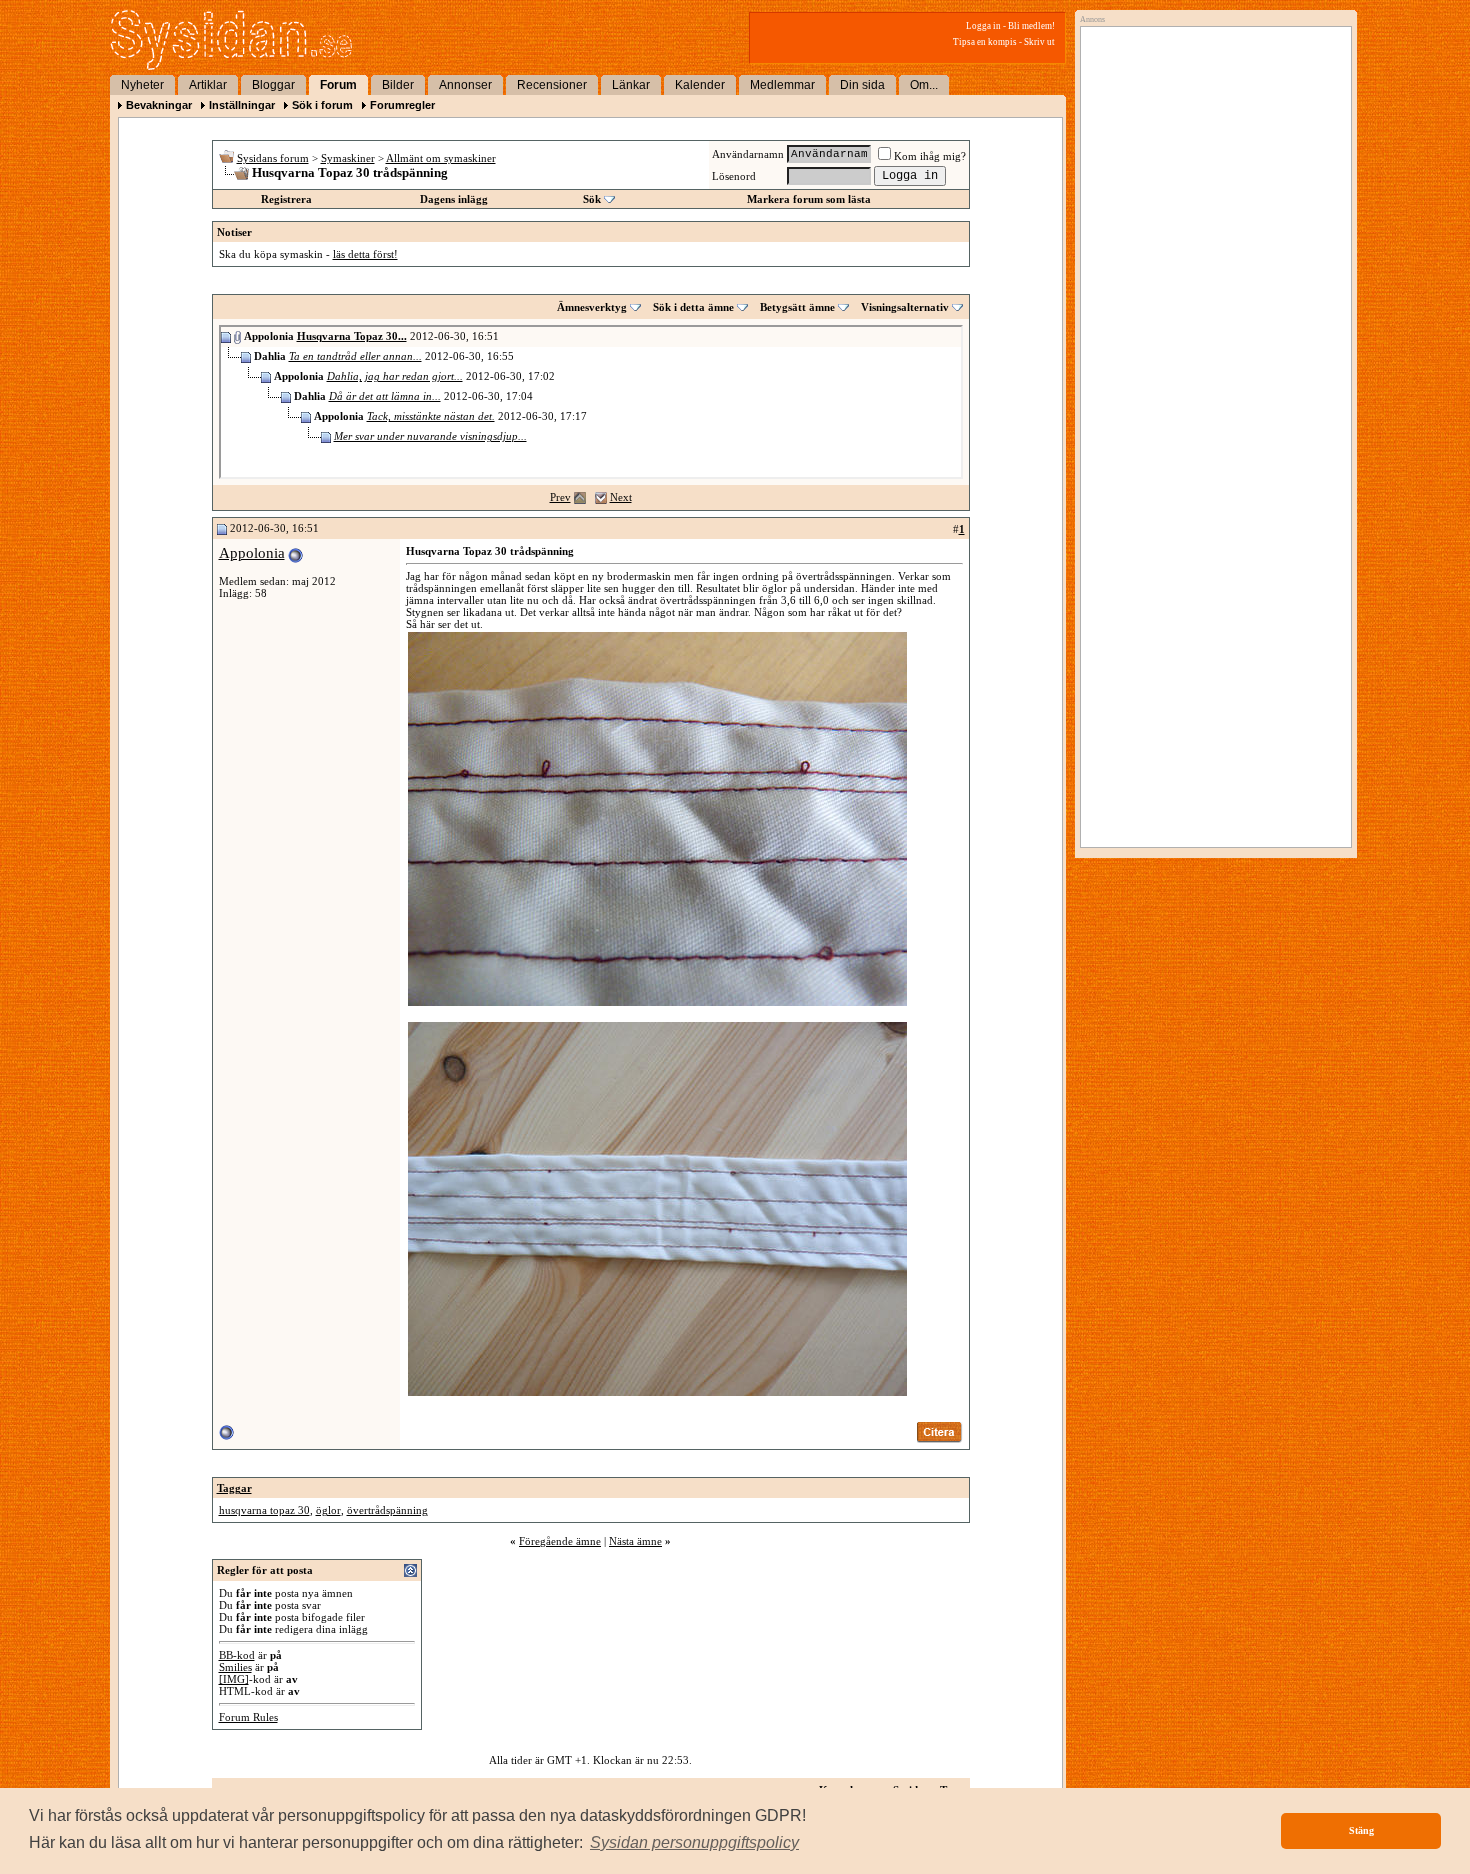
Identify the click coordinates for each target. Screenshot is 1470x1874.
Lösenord (734, 176)
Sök (592, 199)
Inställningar (242, 105)
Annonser (465, 85)
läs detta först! (365, 254)
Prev (560, 497)
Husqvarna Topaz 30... (352, 336)
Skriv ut (1039, 42)
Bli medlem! (1031, 26)
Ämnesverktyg (592, 307)
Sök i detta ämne (693, 307)
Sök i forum (322, 105)
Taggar (234, 1488)
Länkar (631, 85)
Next (621, 497)
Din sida (862, 85)
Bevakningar (159, 105)
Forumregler (402, 105)
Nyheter (142, 85)
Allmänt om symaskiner (441, 158)
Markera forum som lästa (809, 199)
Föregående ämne (560, 1541)
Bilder (398, 85)
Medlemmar (782, 85)
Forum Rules (248, 1717)
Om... (924, 85)
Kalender (700, 85)
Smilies (235, 1667)
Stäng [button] (1361, 1830)
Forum (338, 85)
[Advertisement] (1211, 237)
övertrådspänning (387, 1510)
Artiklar (208, 85)
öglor (328, 1510)
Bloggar (273, 85)
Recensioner (552, 85)
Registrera (286, 199)
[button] (694, 1843)
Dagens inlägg (454, 199)
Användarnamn (748, 154)
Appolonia (252, 553)
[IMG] (234, 1679)
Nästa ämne (635, 1541)
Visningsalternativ (905, 307)
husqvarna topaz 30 (264, 1510)
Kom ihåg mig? (930, 156)
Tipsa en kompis (985, 42)
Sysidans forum (273, 158)
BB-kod (237, 1655)
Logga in (983, 26)
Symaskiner (348, 158)
